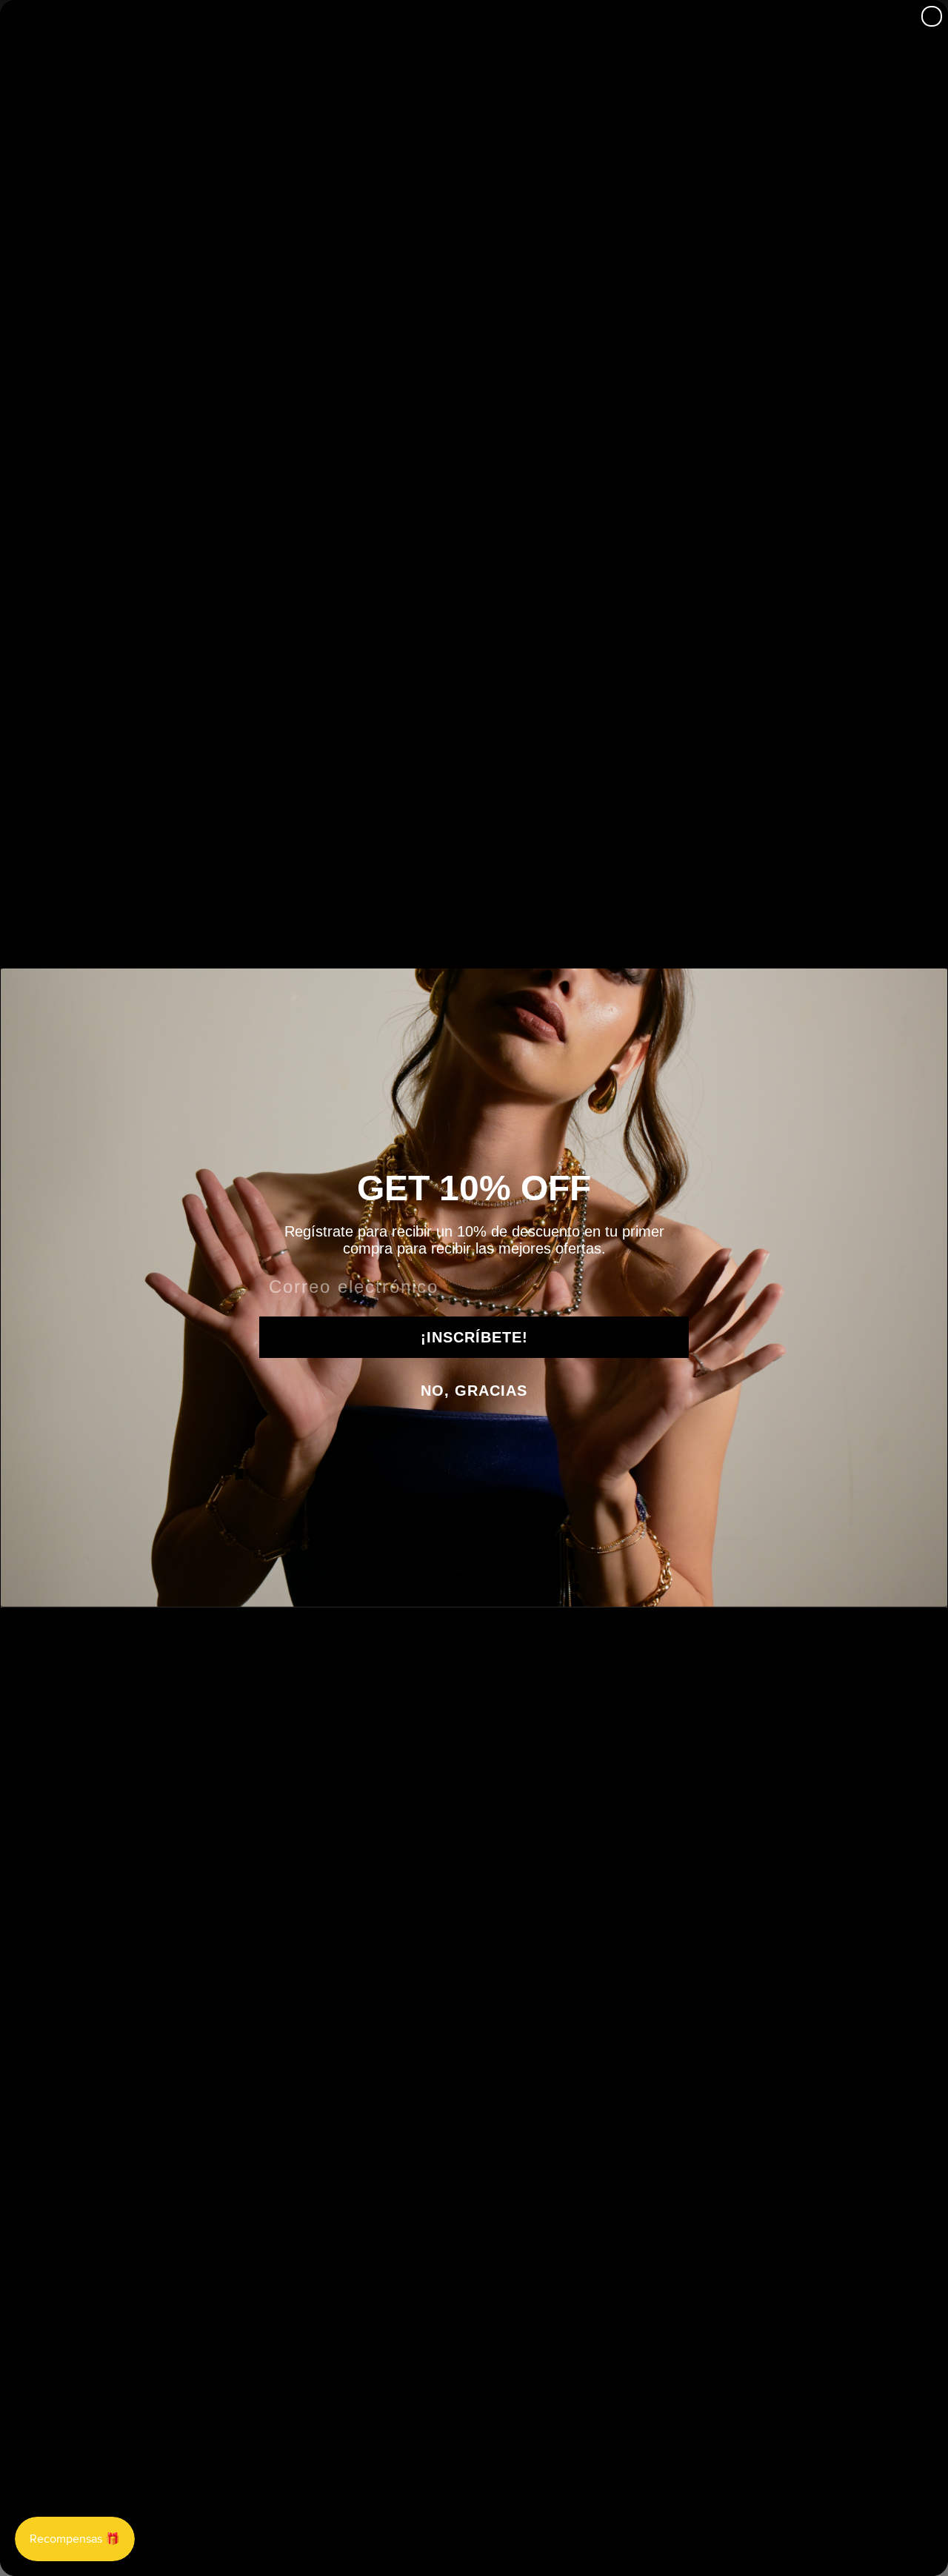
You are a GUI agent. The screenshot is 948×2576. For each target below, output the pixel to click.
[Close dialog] (932, 16)
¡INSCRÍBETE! (474, 1337)
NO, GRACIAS (474, 1391)
